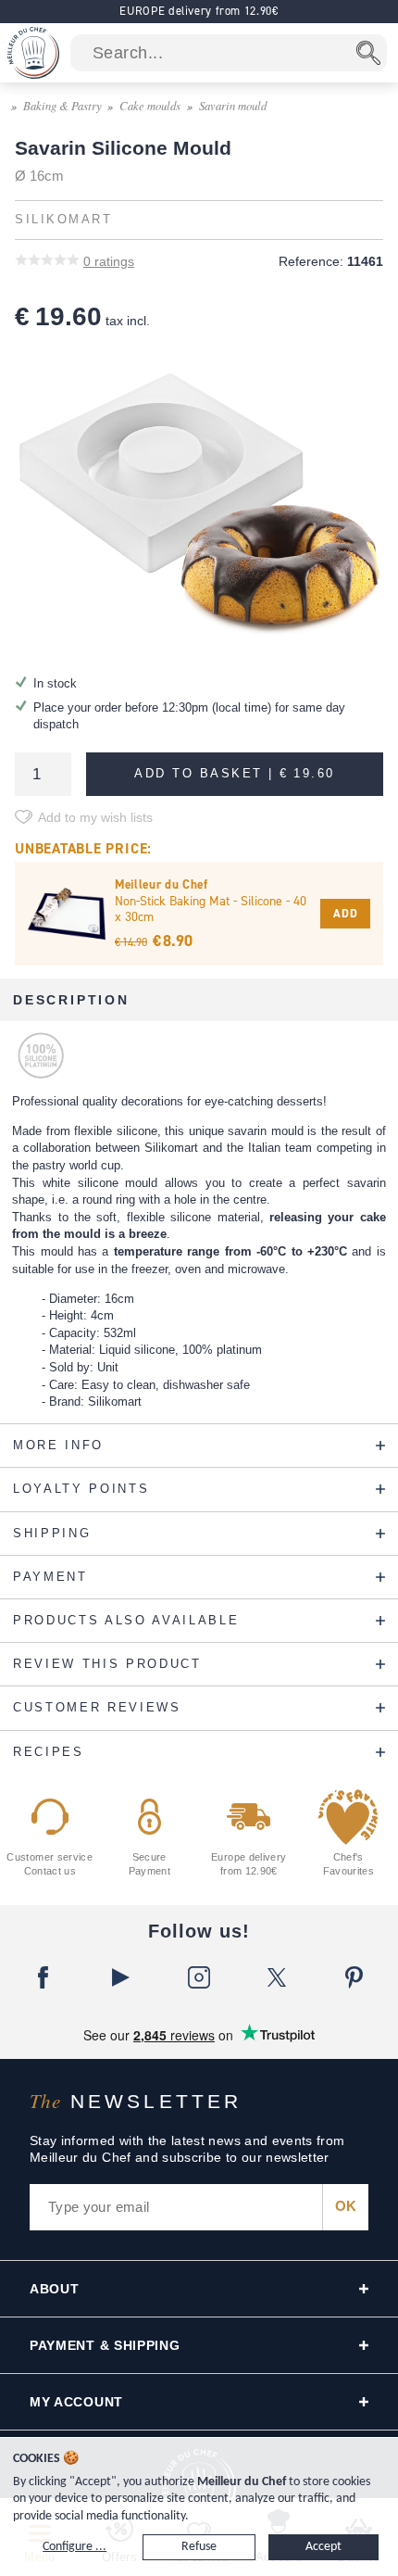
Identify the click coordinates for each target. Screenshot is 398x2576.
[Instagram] (199, 1977)
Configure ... (75, 2547)
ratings (109, 261)
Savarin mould (233, 105)
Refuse (199, 2547)
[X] (277, 1977)
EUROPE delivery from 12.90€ (199, 11)
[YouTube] (121, 1977)
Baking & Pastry (62, 105)
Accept (323, 2547)
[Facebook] (44, 1977)
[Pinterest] (354, 1977)
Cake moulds (150, 105)
